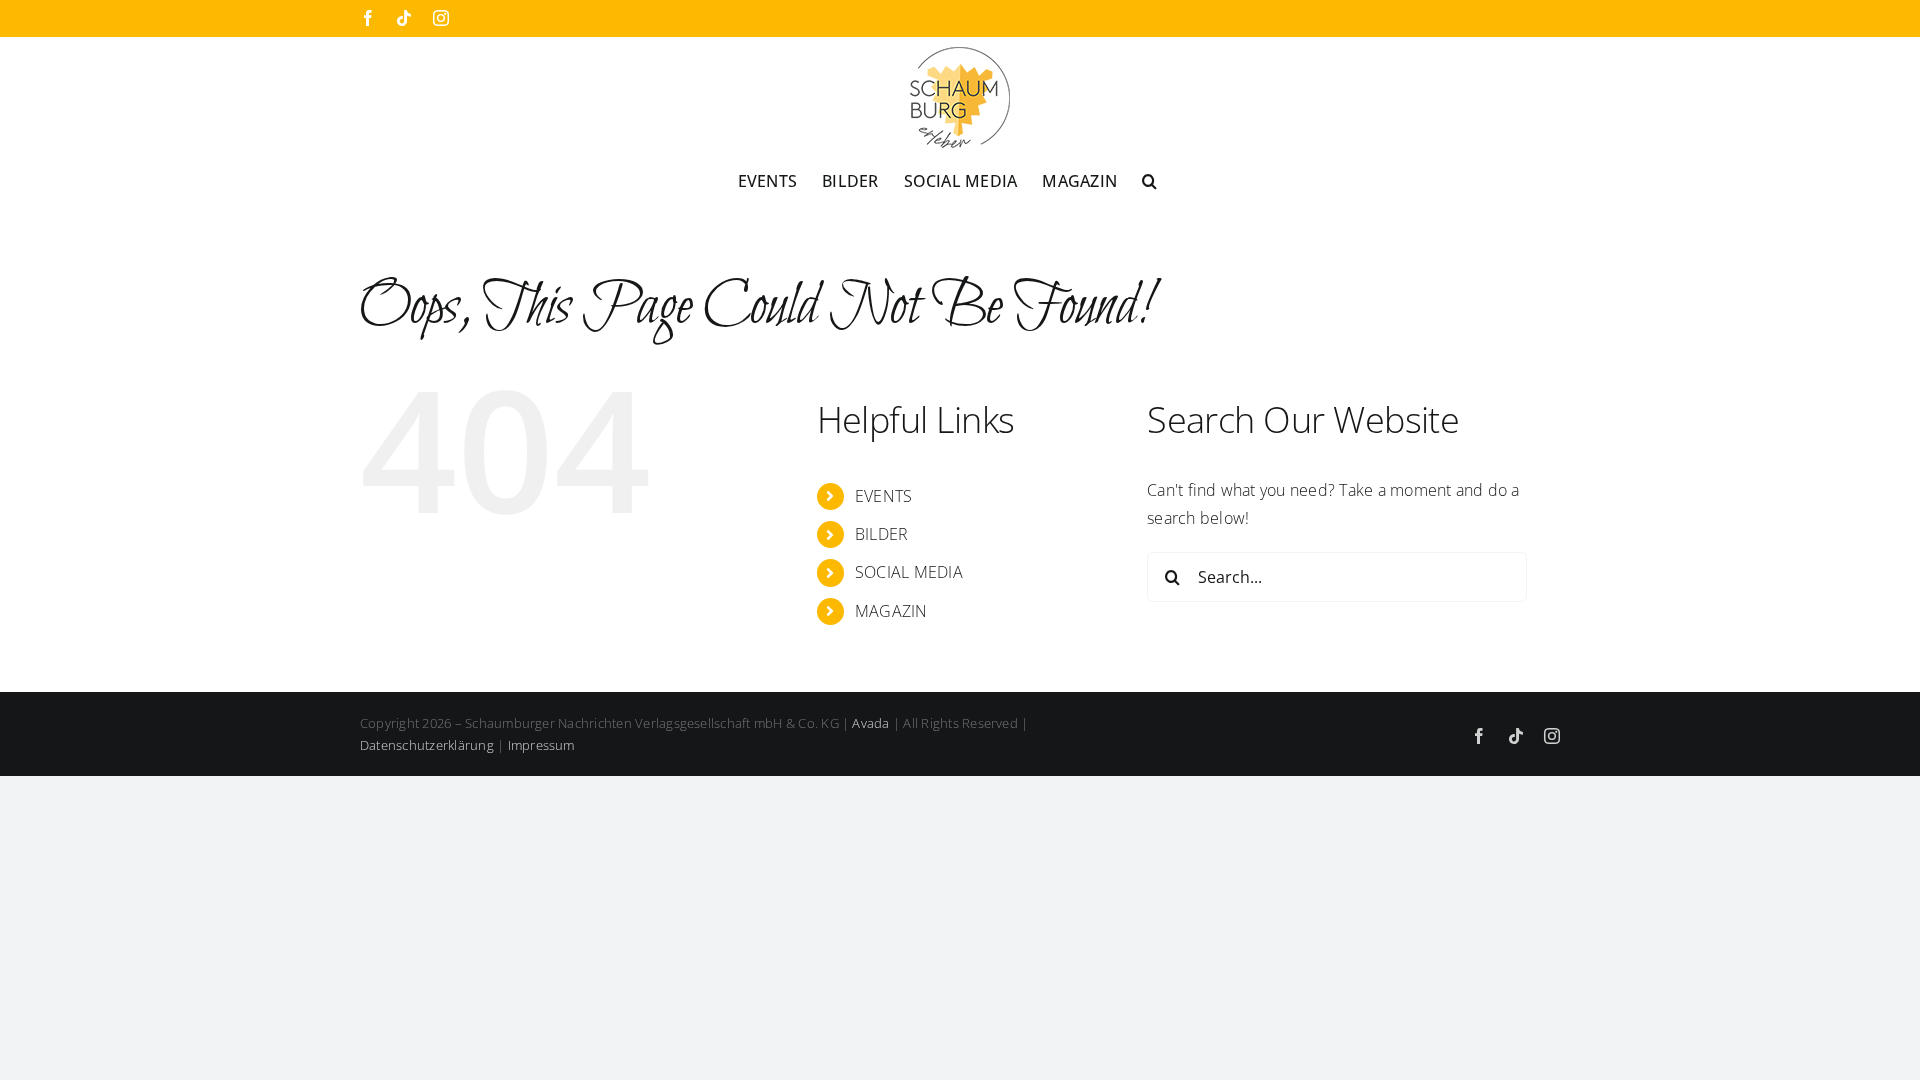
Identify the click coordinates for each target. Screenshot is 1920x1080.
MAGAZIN (891, 611)
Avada (870, 723)
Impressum (541, 745)
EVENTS (883, 496)
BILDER (881, 534)
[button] (1149, 179)
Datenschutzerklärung (427, 745)
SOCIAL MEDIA (909, 572)
